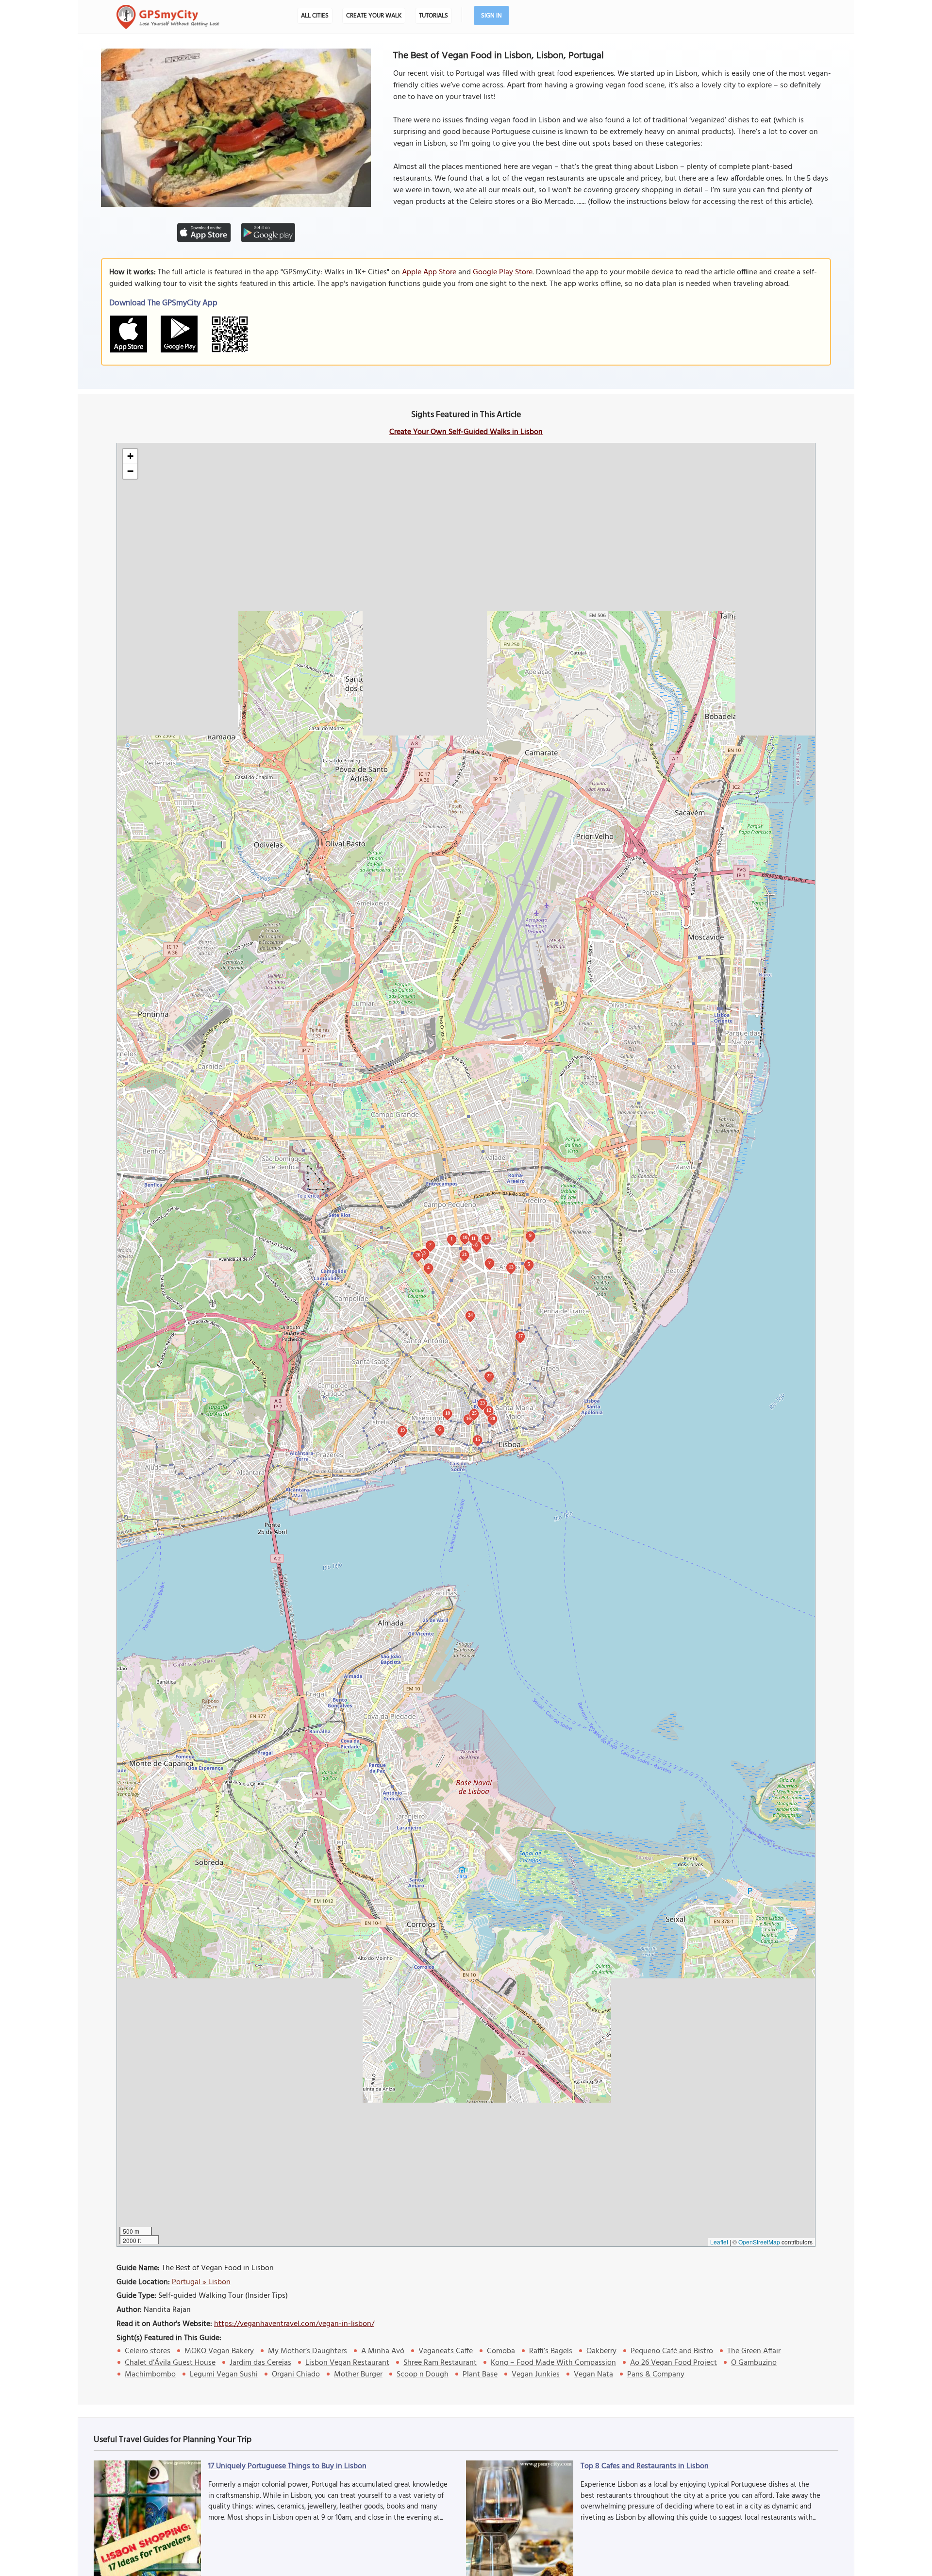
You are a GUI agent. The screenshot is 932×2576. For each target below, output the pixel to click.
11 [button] (474, 1238)
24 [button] (470, 1315)
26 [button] (418, 1255)
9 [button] (530, 1235)
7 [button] (490, 1263)
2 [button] (430, 1245)
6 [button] (440, 1429)
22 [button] (489, 1376)
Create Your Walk (374, 16)
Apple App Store (429, 272)
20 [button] (493, 1418)
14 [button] (486, 1238)
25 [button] (474, 1413)
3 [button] (424, 1253)
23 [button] (483, 1403)
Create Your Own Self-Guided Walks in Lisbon (466, 432)
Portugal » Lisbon (201, 2282)
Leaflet (719, 2242)
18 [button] (448, 1413)
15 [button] (478, 1439)
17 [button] (520, 1336)
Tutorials (433, 16)
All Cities (315, 16)
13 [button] (511, 1267)
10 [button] (465, 1237)
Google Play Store (503, 272)
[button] (130, 457)
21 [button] (465, 1254)
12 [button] (489, 1410)
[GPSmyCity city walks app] (168, 17)
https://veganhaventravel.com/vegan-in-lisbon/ (294, 2324)
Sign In (491, 16)
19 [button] (402, 1430)
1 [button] (452, 1239)
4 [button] (428, 1267)
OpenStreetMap (759, 2242)
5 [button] (529, 1264)
